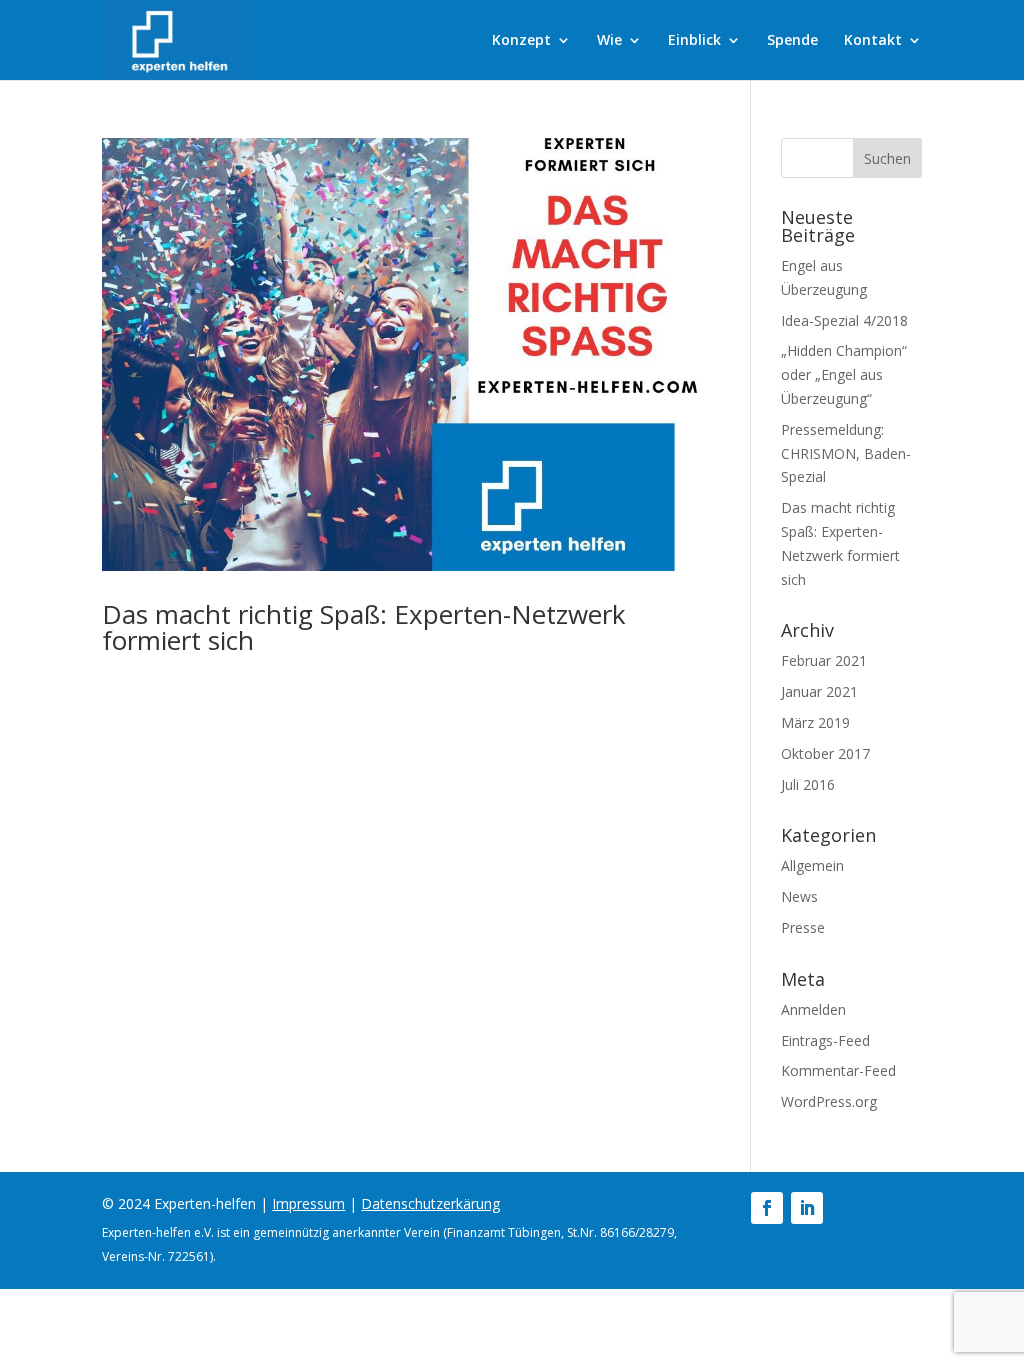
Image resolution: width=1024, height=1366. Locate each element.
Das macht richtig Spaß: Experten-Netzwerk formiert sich (364, 627)
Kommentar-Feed (838, 1070)
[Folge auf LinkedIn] (807, 1208)
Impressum (308, 1203)
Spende (792, 41)
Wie (609, 41)
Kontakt (873, 41)
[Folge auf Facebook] (767, 1208)
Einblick (694, 41)
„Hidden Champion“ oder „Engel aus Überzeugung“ (844, 374)
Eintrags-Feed (825, 1040)
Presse (803, 927)
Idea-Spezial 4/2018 (844, 320)
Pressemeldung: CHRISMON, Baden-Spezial (846, 453)
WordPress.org (829, 1101)
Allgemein (812, 865)
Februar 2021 (824, 660)
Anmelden (813, 1009)
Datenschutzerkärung (430, 1203)
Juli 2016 (808, 784)
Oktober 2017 (825, 753)
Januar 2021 (819, 691)
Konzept (521, 41)
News (799, 896)
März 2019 (815, 722)
